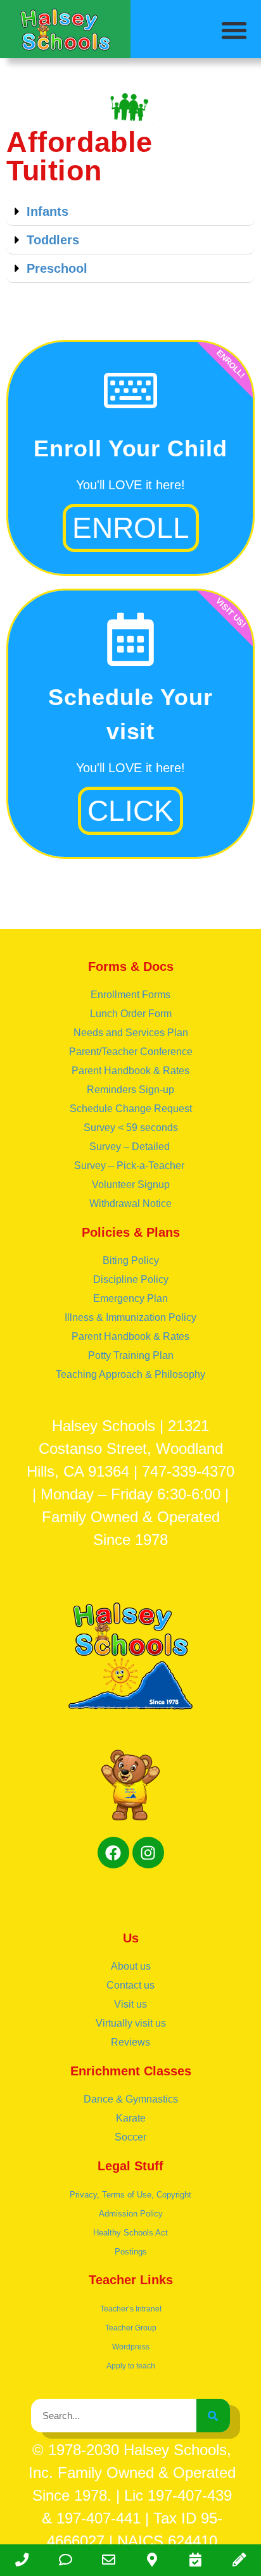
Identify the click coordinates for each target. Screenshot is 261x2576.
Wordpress (131, 2347)
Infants (48, 211)
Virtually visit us (131, 2023)
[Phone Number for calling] (22, 2560)
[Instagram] (148, 1853)
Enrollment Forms (130, 995)
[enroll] (239, 2560)
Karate (131, 2118)
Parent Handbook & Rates (130, 1071)
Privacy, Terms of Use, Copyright (130, 2195)
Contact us (130, 1985)
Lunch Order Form (131, 1014)
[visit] (196, 2560)
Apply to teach (131, 2366)
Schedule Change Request (131, 1109)
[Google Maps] (152, 2560)
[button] (235, 30)
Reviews (130, 2042)
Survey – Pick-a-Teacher (130, 1166)
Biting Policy (131, 1260)
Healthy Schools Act (130, 2233)
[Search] (213, 2416)
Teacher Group (131, 2328)
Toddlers (53, 240)
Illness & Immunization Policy (130, 1317)
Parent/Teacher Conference (131, 1052)
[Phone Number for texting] (66, 2560)
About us (131, 1966)
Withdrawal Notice (130, 1204)
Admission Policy (131, 2214)
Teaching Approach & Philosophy (130, 1374)
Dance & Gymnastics (131, 2099)
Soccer (130, 2137)
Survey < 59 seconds (131, 1128)
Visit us (130, 2004)
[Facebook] (113, 1853)
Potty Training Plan (131, 1355)
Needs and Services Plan (131, 1033)
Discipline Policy (131, 1279)
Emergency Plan (130, 1298)
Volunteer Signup (131, 1185)
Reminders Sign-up (130, 1090)
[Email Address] (109, 2560)
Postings (131, 2252)
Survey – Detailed (131, 1147)
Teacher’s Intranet (131, 2309)
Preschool (57, 268)
